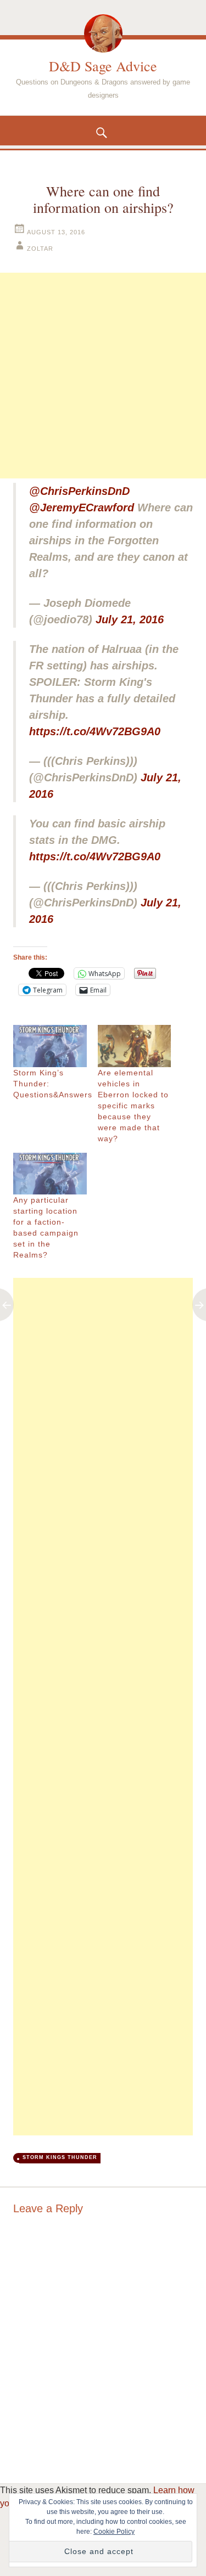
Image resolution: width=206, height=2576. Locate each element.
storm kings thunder (60, 2157)
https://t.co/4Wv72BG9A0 (95, 731)
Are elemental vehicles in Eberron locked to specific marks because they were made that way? (133, 1106)
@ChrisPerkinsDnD (79, 491)
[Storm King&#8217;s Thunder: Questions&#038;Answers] (50, 1046)
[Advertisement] (103, 376)
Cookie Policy (114, 2532)
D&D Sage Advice (103, 66)
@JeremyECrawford (82, 508)
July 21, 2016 (130, 619)
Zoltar (40, 249)
